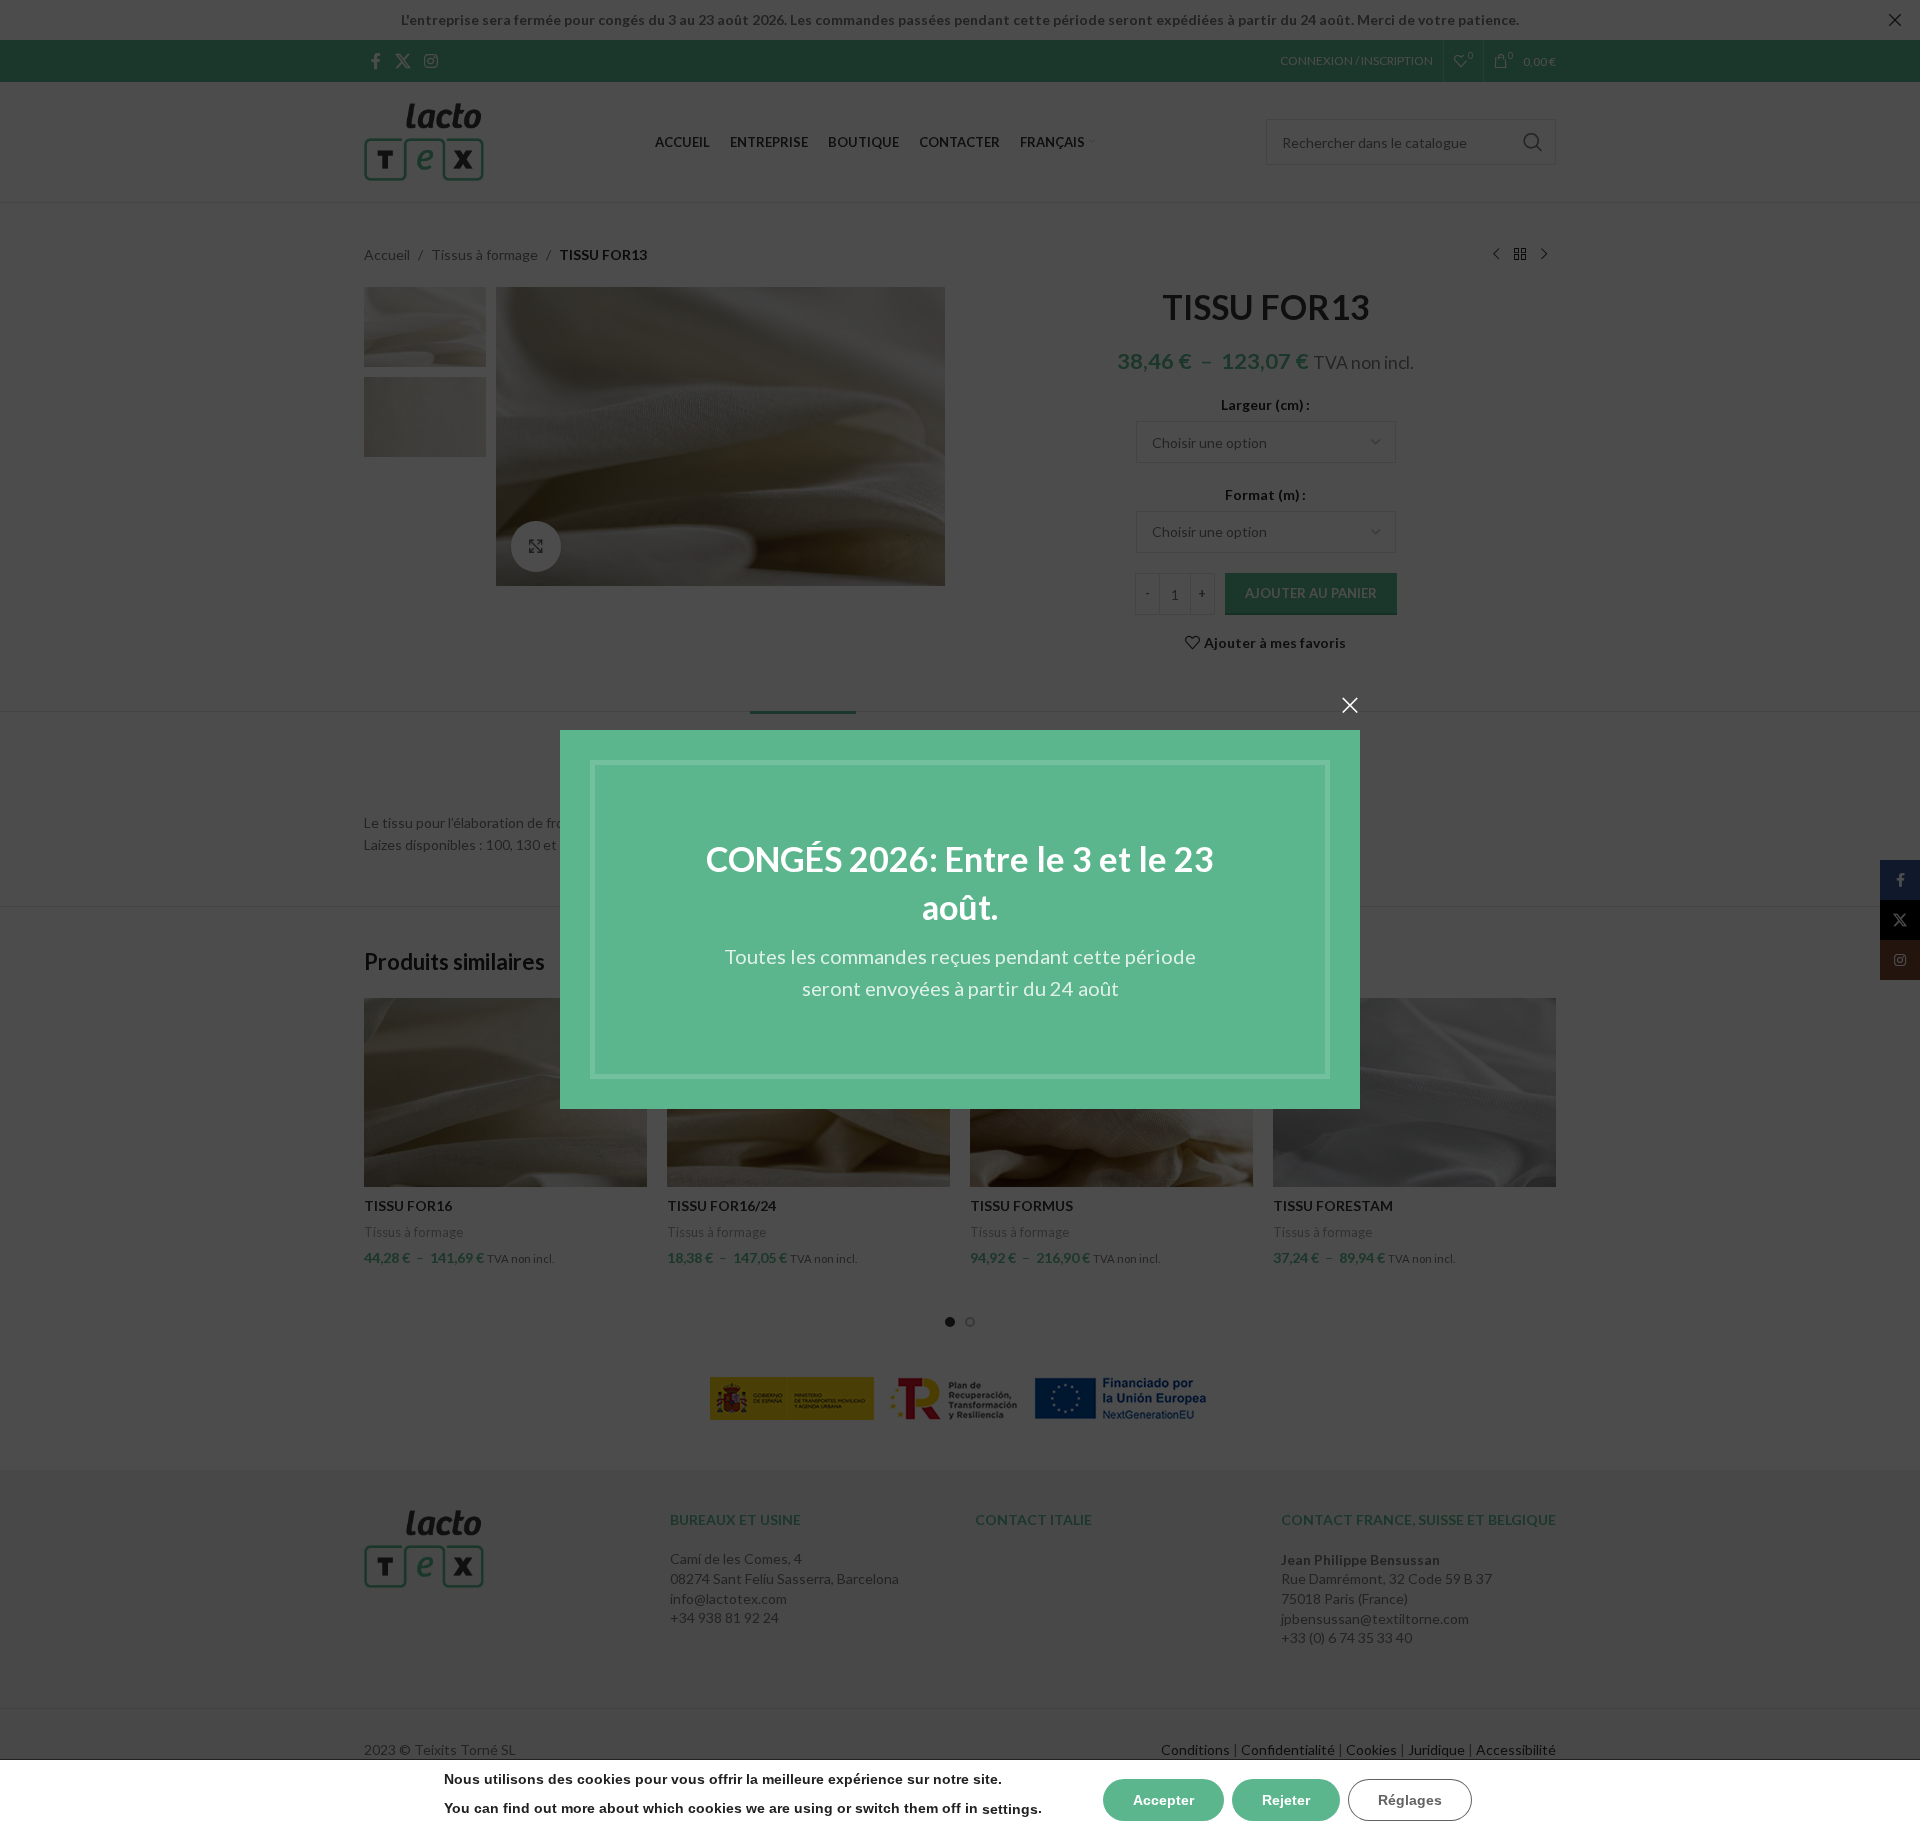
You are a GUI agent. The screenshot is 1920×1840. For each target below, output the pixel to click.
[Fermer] (1350, 705)
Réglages (1410, 1800)
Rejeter (1286, 1800)
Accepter (1163, 1800)
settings (1010, 1809)
